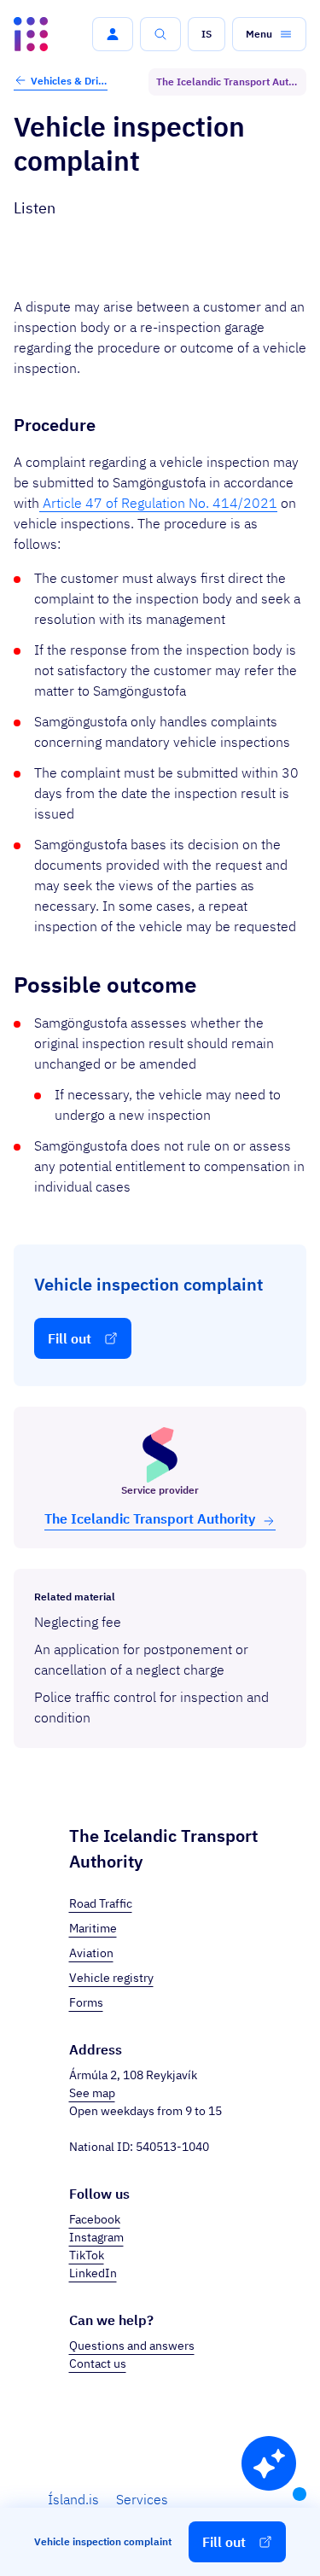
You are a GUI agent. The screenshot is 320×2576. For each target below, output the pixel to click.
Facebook (95, 2219)
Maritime (93, 1928)
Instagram (96, 2237)
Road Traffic (101, 1903)
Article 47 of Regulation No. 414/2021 (158, 503)
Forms (86, 2002)
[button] (113, 34)
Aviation (91, 1953)
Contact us (98, 2363)
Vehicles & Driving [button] (69, 81)
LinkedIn (93, 2273)
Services (142, 2499)
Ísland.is (73, 2499)
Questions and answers (132, 2346)
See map (92, 2093)
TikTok (87, 2255)
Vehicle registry (111, 1978)
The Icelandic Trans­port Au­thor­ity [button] (150, 1518)
